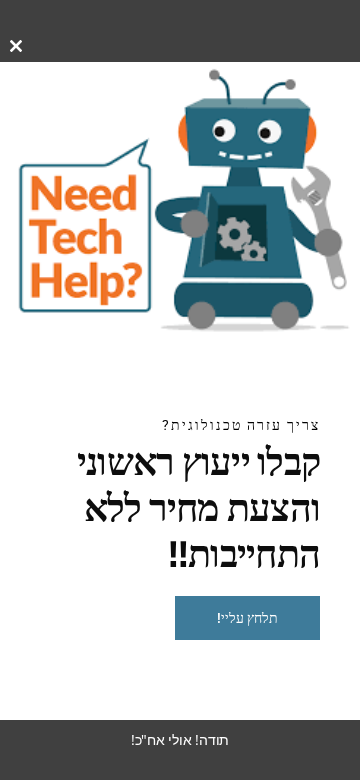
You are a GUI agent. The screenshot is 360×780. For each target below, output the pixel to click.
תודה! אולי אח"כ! (180, 739)
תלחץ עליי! (247, 618)
